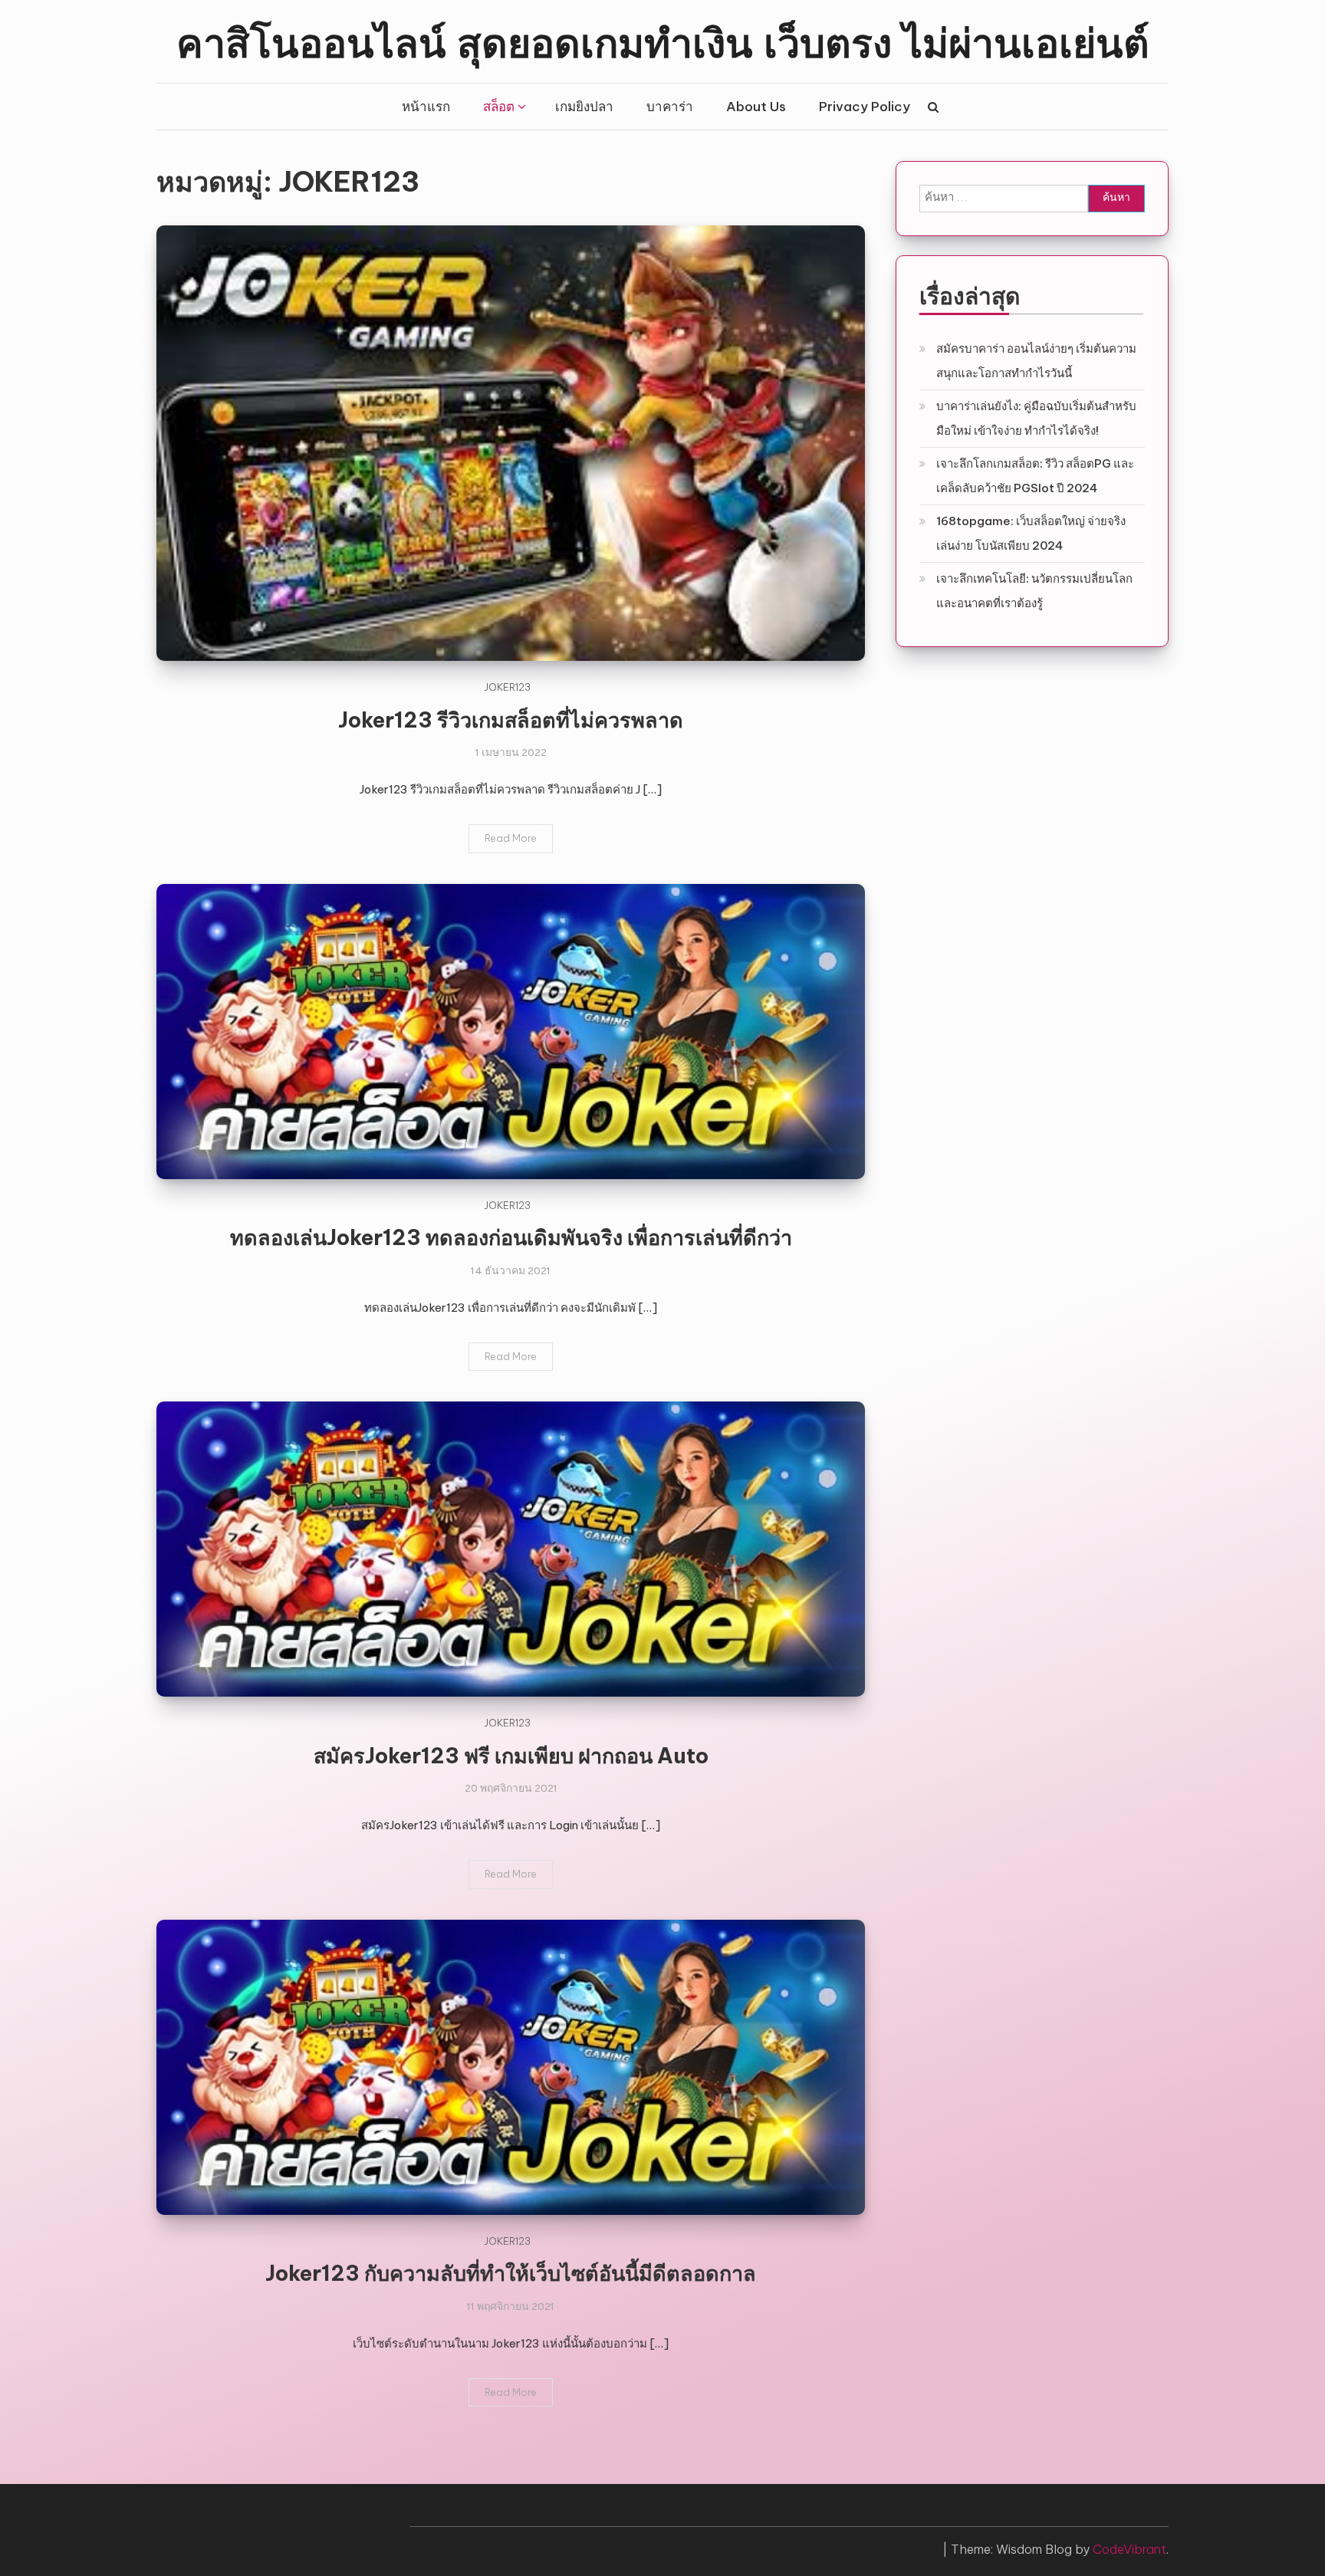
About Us (756, 107)
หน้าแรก (426, 107)
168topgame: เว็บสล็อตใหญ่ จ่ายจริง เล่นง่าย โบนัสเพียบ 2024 (1031, 533)
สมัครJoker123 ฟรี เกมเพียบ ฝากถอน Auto (511, 1756)
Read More (511, 838)
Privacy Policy (865, 107)
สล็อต (499, 107)
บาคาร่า (670, 107)
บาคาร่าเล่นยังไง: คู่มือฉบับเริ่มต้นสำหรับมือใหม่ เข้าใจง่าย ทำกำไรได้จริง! (1036, 418)
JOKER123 (507, 687)
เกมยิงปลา (584, 107)
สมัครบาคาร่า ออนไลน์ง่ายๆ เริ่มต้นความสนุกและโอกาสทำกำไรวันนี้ (1036, 361)
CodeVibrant (1129, 2549)
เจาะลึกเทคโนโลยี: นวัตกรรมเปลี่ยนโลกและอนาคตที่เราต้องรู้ (1034, 591)
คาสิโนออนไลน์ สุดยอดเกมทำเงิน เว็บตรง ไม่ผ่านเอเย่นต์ (663, 41)
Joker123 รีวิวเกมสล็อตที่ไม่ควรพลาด (511, 720)
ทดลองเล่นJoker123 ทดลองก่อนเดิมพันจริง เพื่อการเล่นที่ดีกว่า (511, 1237)
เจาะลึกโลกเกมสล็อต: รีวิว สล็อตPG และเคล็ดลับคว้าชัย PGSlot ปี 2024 (1035, 476)
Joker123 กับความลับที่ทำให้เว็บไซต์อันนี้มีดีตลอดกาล (511, 2273)
